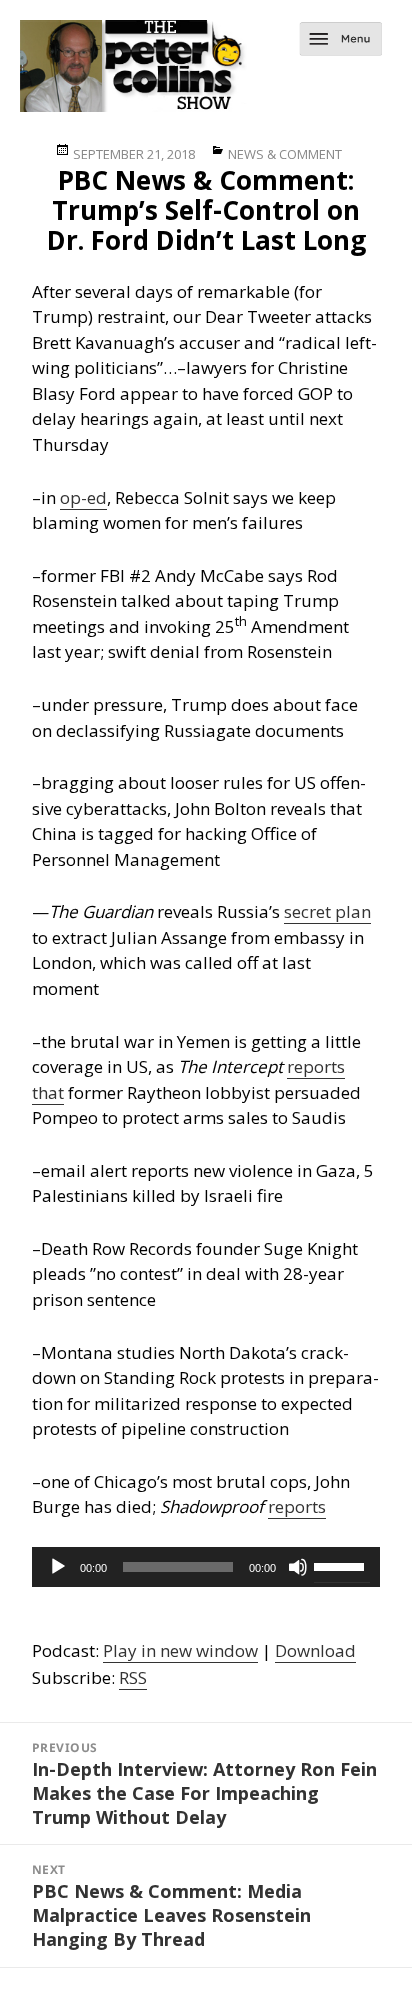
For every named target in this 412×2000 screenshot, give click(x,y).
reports (297, 1506)
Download (315, 1650)
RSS (133, 1677)
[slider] (342, 1565)
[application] (206, 1567)
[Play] (58, 1567)
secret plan (327, 911)
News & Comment (285, 154)
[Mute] (298, 1567)
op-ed (83, 497)
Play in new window (180, 1650)
